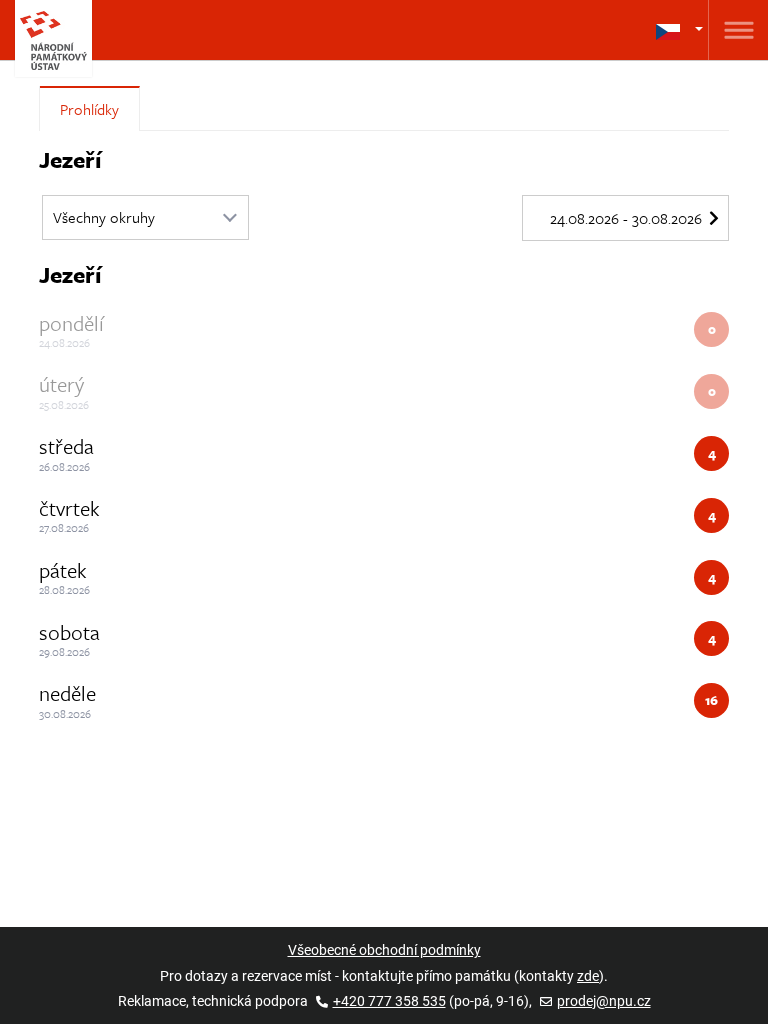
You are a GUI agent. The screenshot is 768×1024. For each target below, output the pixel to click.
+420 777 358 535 (389, 1001)
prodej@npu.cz (604, 1001)
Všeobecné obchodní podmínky (384, 950)
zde (588, 976)
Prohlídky (89, 109)
